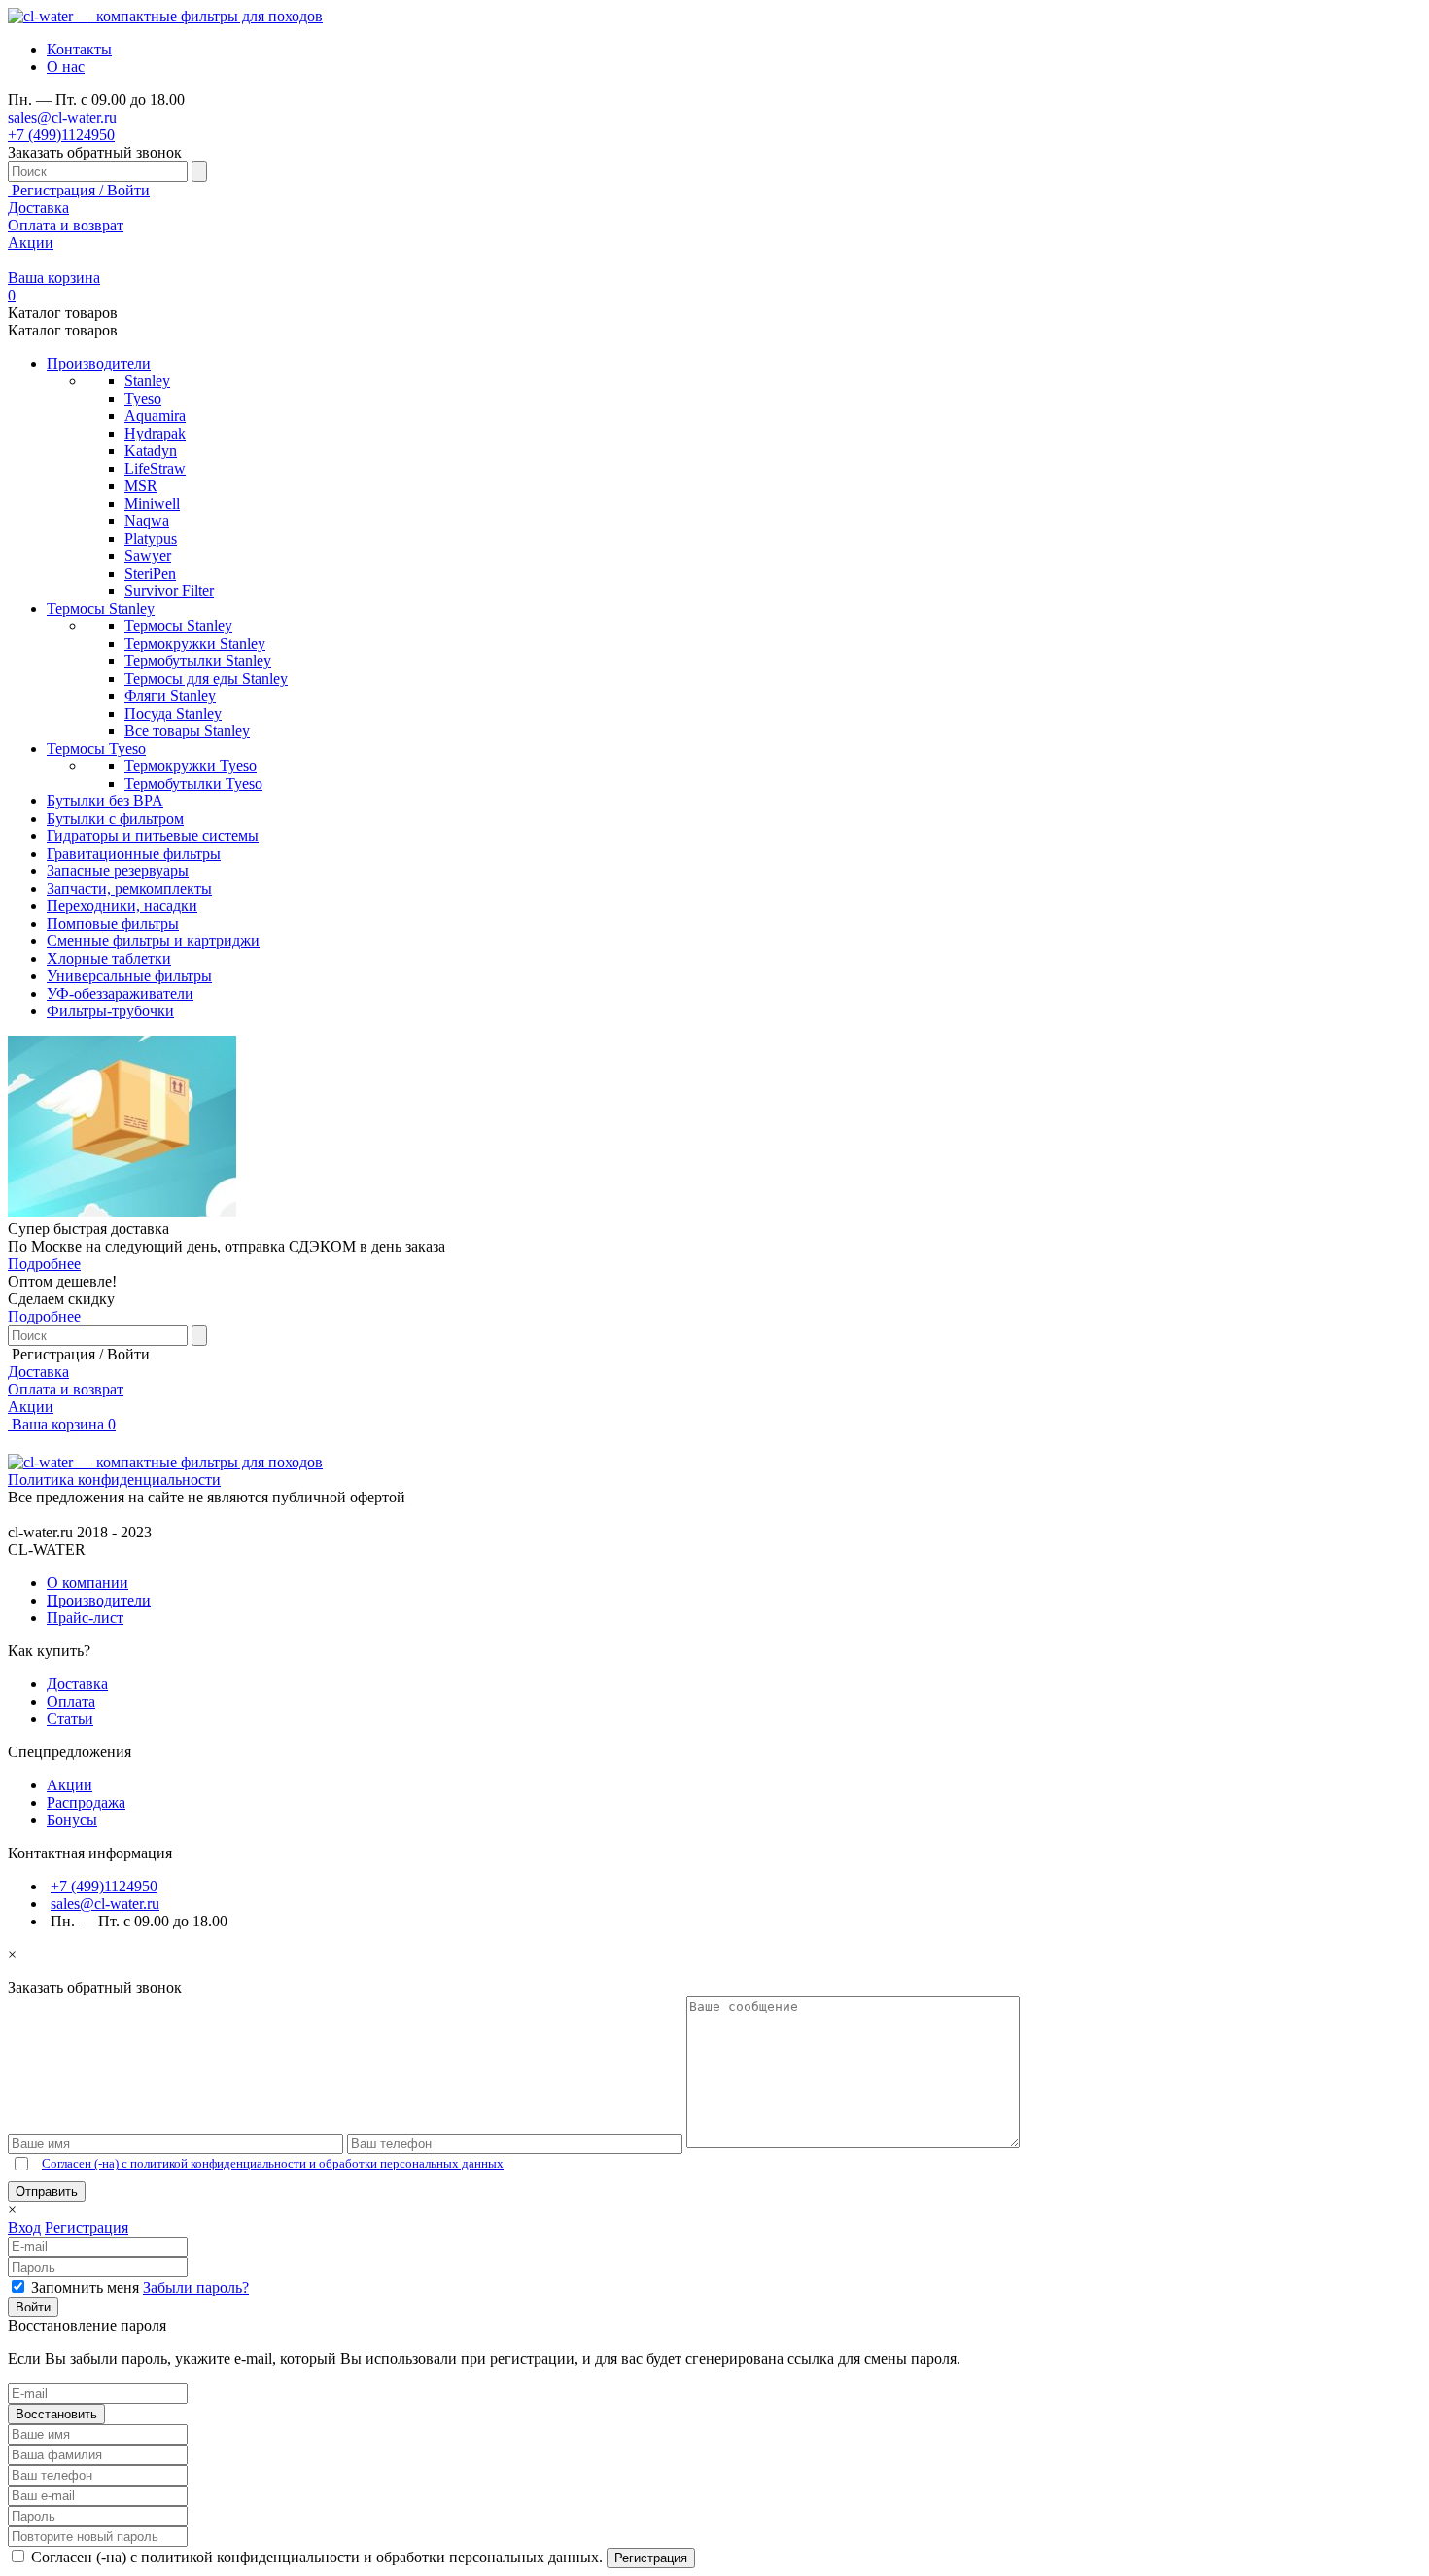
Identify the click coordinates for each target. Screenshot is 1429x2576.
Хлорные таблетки (109, 958)
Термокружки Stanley (195, 643)
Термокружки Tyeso (191, 766)
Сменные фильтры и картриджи (153, 941)
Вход (24, 2227)
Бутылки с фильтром (115, 818)
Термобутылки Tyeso (193, 783)
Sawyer (148, 556)
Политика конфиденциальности (114, 1480)
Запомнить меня (87, 2288)
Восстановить (56, 2414)
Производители (99, 363)
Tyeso (143, 398)
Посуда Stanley (173, 713)
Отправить (47, 2191)
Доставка (38, 208)
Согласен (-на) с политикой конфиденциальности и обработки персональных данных (273, 2163)
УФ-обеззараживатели (120, 993)
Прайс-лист (85, 1618)
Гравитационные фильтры (134, 853)
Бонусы (72, 1820)
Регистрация (87, 2227)
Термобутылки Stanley (198, 661)
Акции (31, 243)
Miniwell (152, 503)
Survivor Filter (169, 591)
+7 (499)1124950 (61, 135)
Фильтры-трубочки (110, 1011)
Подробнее (44, 1264)
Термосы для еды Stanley (206, 678)
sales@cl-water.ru (62, 117)
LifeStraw (155, 468)
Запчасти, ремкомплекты (129, 888)
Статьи (70, 1719)
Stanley (147, 381)
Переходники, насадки (122, 906)
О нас (66, 67)
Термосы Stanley (101, 608)
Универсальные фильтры (129, 976)
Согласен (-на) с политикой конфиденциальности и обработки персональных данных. (319, 2557)
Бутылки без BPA (105, 801)
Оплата (71, 1701)
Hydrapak (155, 433)
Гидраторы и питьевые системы (153, 836)
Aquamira (155, 416)
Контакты (79, 49)
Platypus (151, 538)
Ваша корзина (62, 1424)
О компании (87, 1583)
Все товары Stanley (187, 731)
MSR (141, 486)
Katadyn (151, 451)
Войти (33, 2307)
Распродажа (86, 1802)
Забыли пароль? (196, 2288)
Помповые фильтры (113, 923)
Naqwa (147, 521)
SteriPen (150, 573)
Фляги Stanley (170, 696)
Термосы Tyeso (96, 748)
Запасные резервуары (118, 871)
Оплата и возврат (66, 225)
